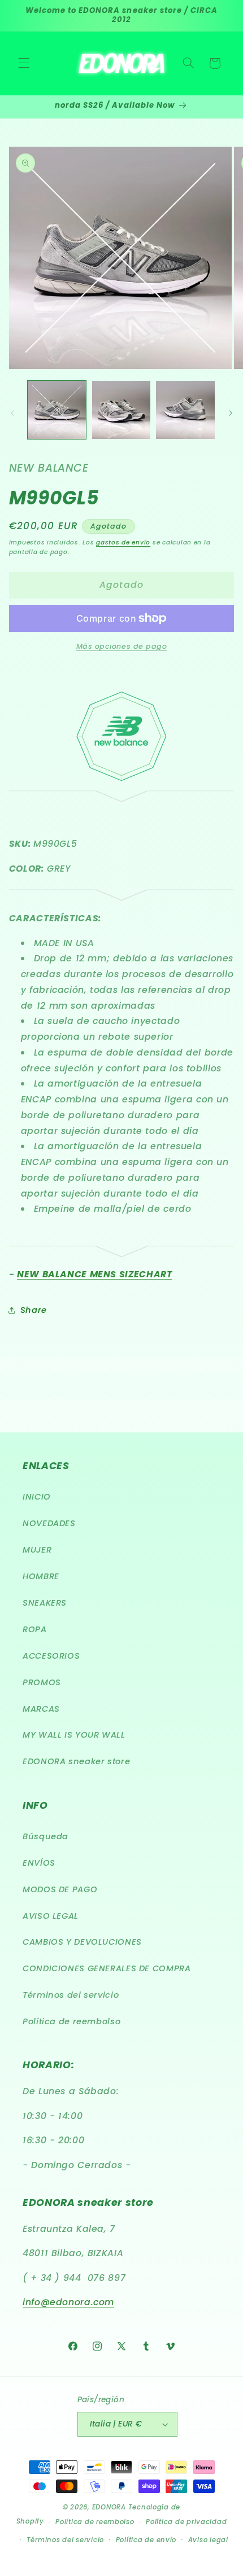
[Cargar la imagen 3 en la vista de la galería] (185, 410)
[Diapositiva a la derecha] (231, 413)
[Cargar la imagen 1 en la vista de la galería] (57, 410)
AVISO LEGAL (51, 1916)
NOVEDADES (49, 1523)
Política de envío (146, 2540)
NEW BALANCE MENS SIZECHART (94, 1274)
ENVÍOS (39, 1863)
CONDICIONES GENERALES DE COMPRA (107, 1968)
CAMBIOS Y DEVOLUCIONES (82, 1942)
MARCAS (41, 1709)
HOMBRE (41, 1576)
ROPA (35, 1629)
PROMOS (42, 1682)
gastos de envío (123, 542)
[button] (24, 63)
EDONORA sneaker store (76, 1761)
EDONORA (109, 2507)
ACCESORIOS (51, 1656)
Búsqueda (45, 1836)
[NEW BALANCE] (121, 778)
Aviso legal (208, 2540)
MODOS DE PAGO (60, 1889)
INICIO (37, 1497)
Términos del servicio (71, 1995)
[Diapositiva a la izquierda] (12, 413)
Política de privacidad (186, 2522)
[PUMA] (122, 795)
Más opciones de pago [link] (122, 646)
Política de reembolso (71, 2021)
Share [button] (34, 1310)
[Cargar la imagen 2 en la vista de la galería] (121, 410)
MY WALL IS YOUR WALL (74, 1735)
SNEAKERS (45, 1603)
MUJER (37, 1550)
